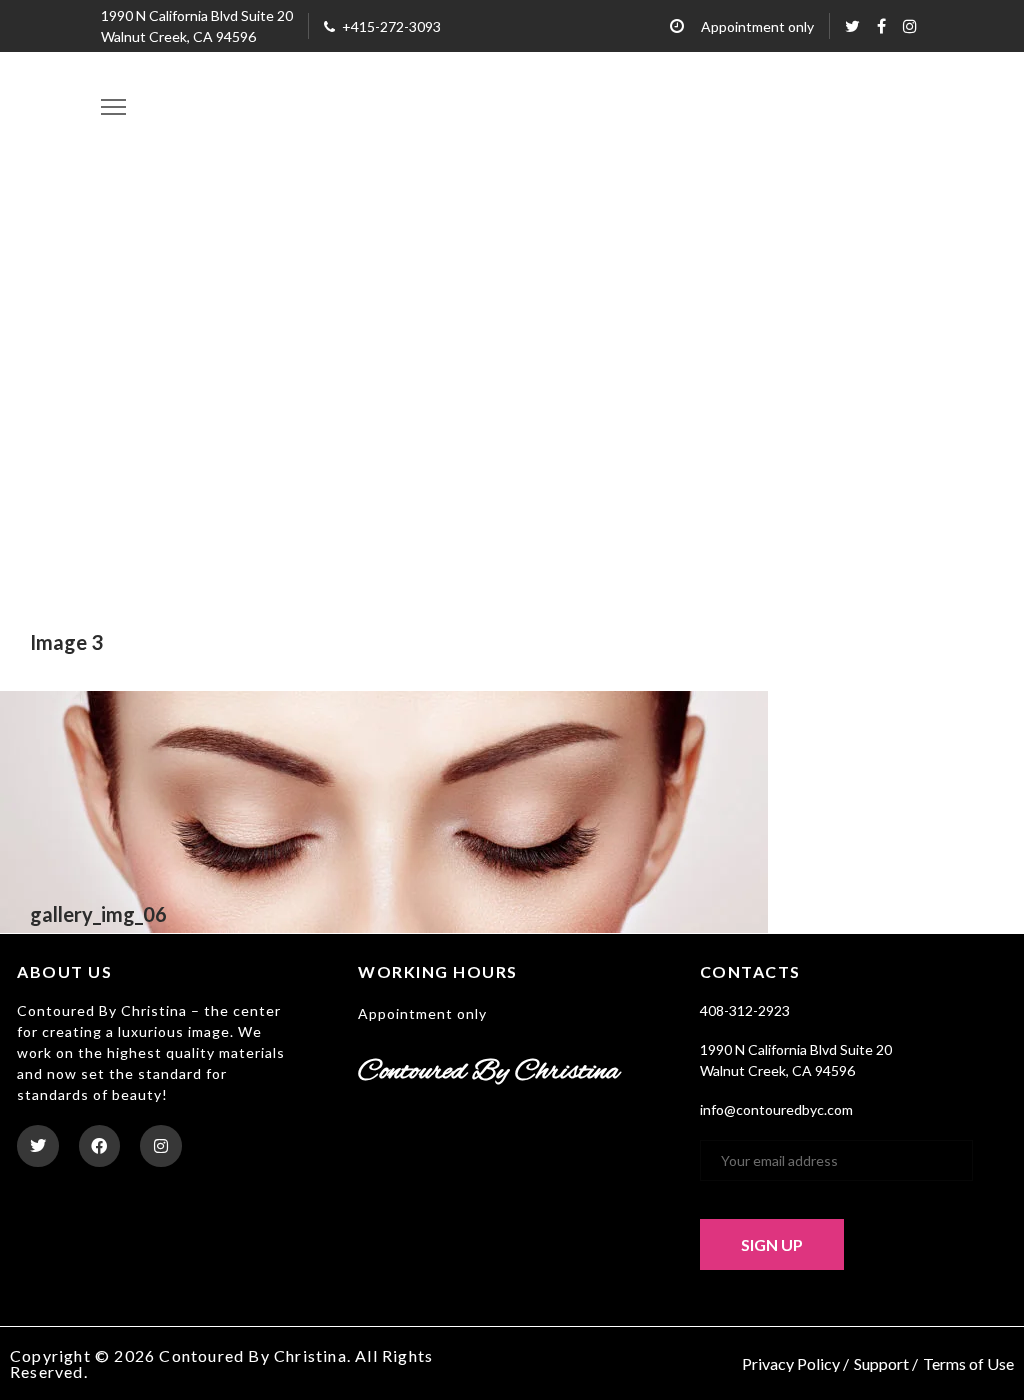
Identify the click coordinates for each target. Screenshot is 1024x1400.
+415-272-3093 (391, 26)
